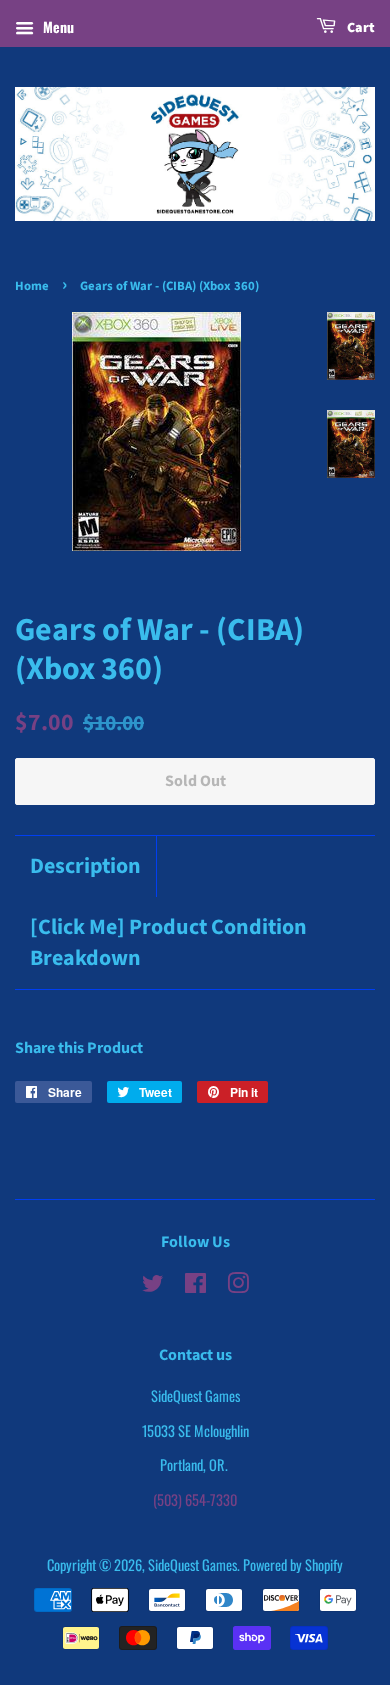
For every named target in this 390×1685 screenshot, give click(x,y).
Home (32, 286)
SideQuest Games (192, 1564)
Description (85, 866)
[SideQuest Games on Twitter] (153, 1285)
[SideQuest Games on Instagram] (238, 1285)
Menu (56, 26)
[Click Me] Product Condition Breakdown (168, 943)
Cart (359, 28)
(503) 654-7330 (195, 1499)
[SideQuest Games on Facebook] (195, 1285)
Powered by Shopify (293, 1564)
